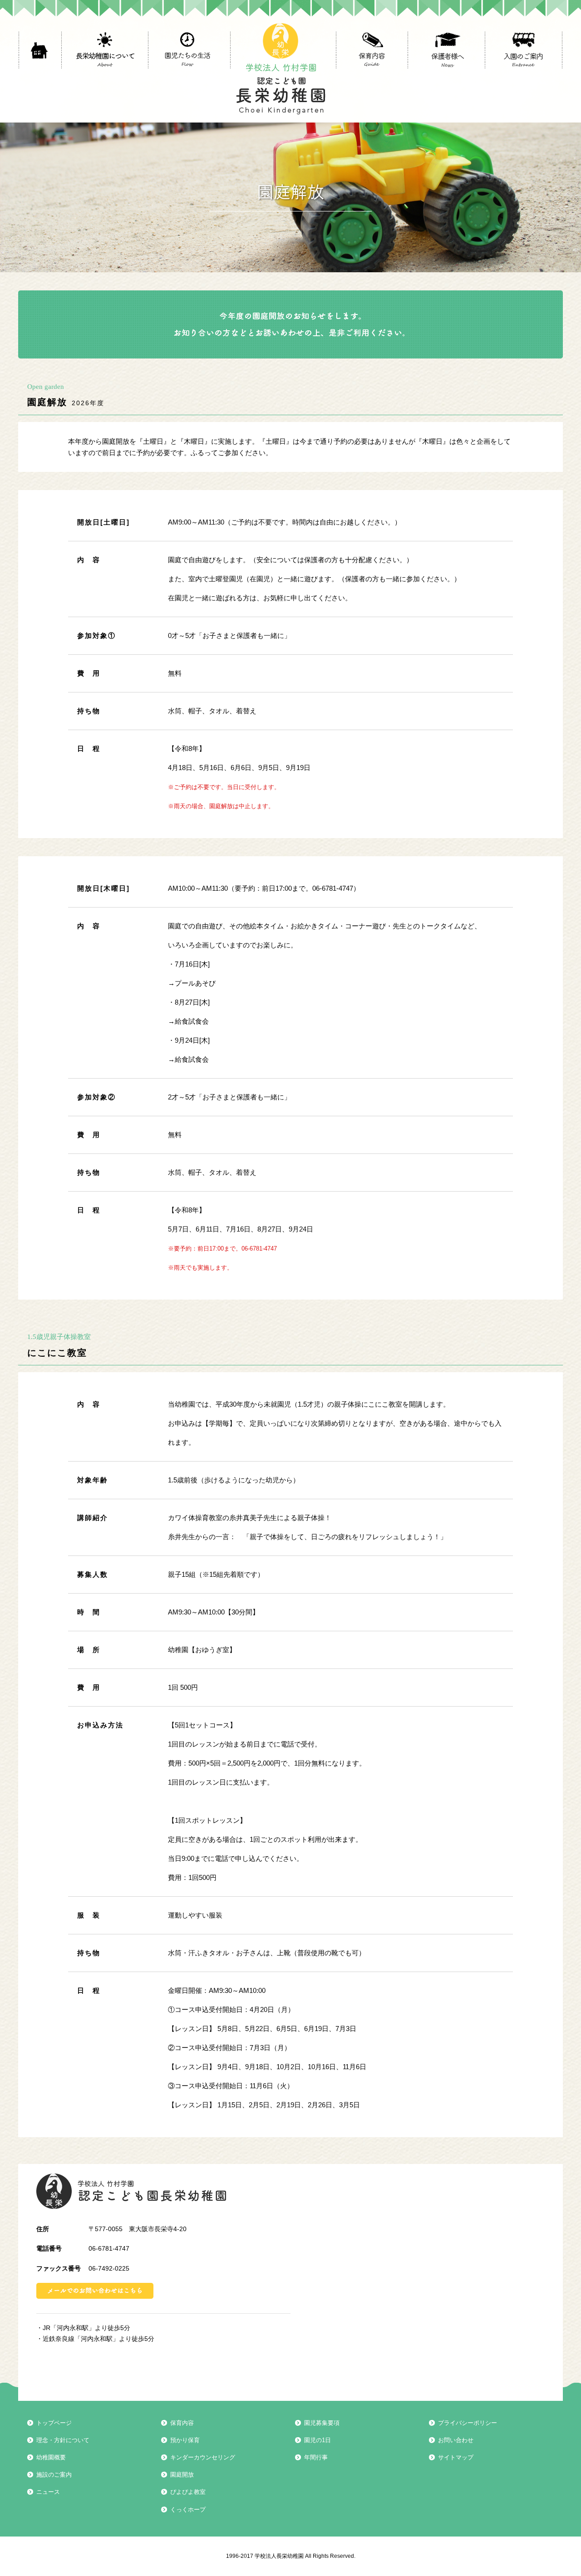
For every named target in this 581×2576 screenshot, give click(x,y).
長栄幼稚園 (131, 2191)
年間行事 (316, 2457)
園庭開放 (364, 81)
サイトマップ (456, 2457)
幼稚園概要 (51, 2457)
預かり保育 (367, 74)
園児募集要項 (322, 2423)
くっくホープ (371, 85)
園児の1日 (318, 2440)
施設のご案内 (54, 2475)
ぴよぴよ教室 (371, 83)
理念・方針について (63, 2440)
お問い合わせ (456, 2440)
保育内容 (362, 70)
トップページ (54, 2423)
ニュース (48, 2492)
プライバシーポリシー (468, 2423)
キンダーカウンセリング (371, 77)
